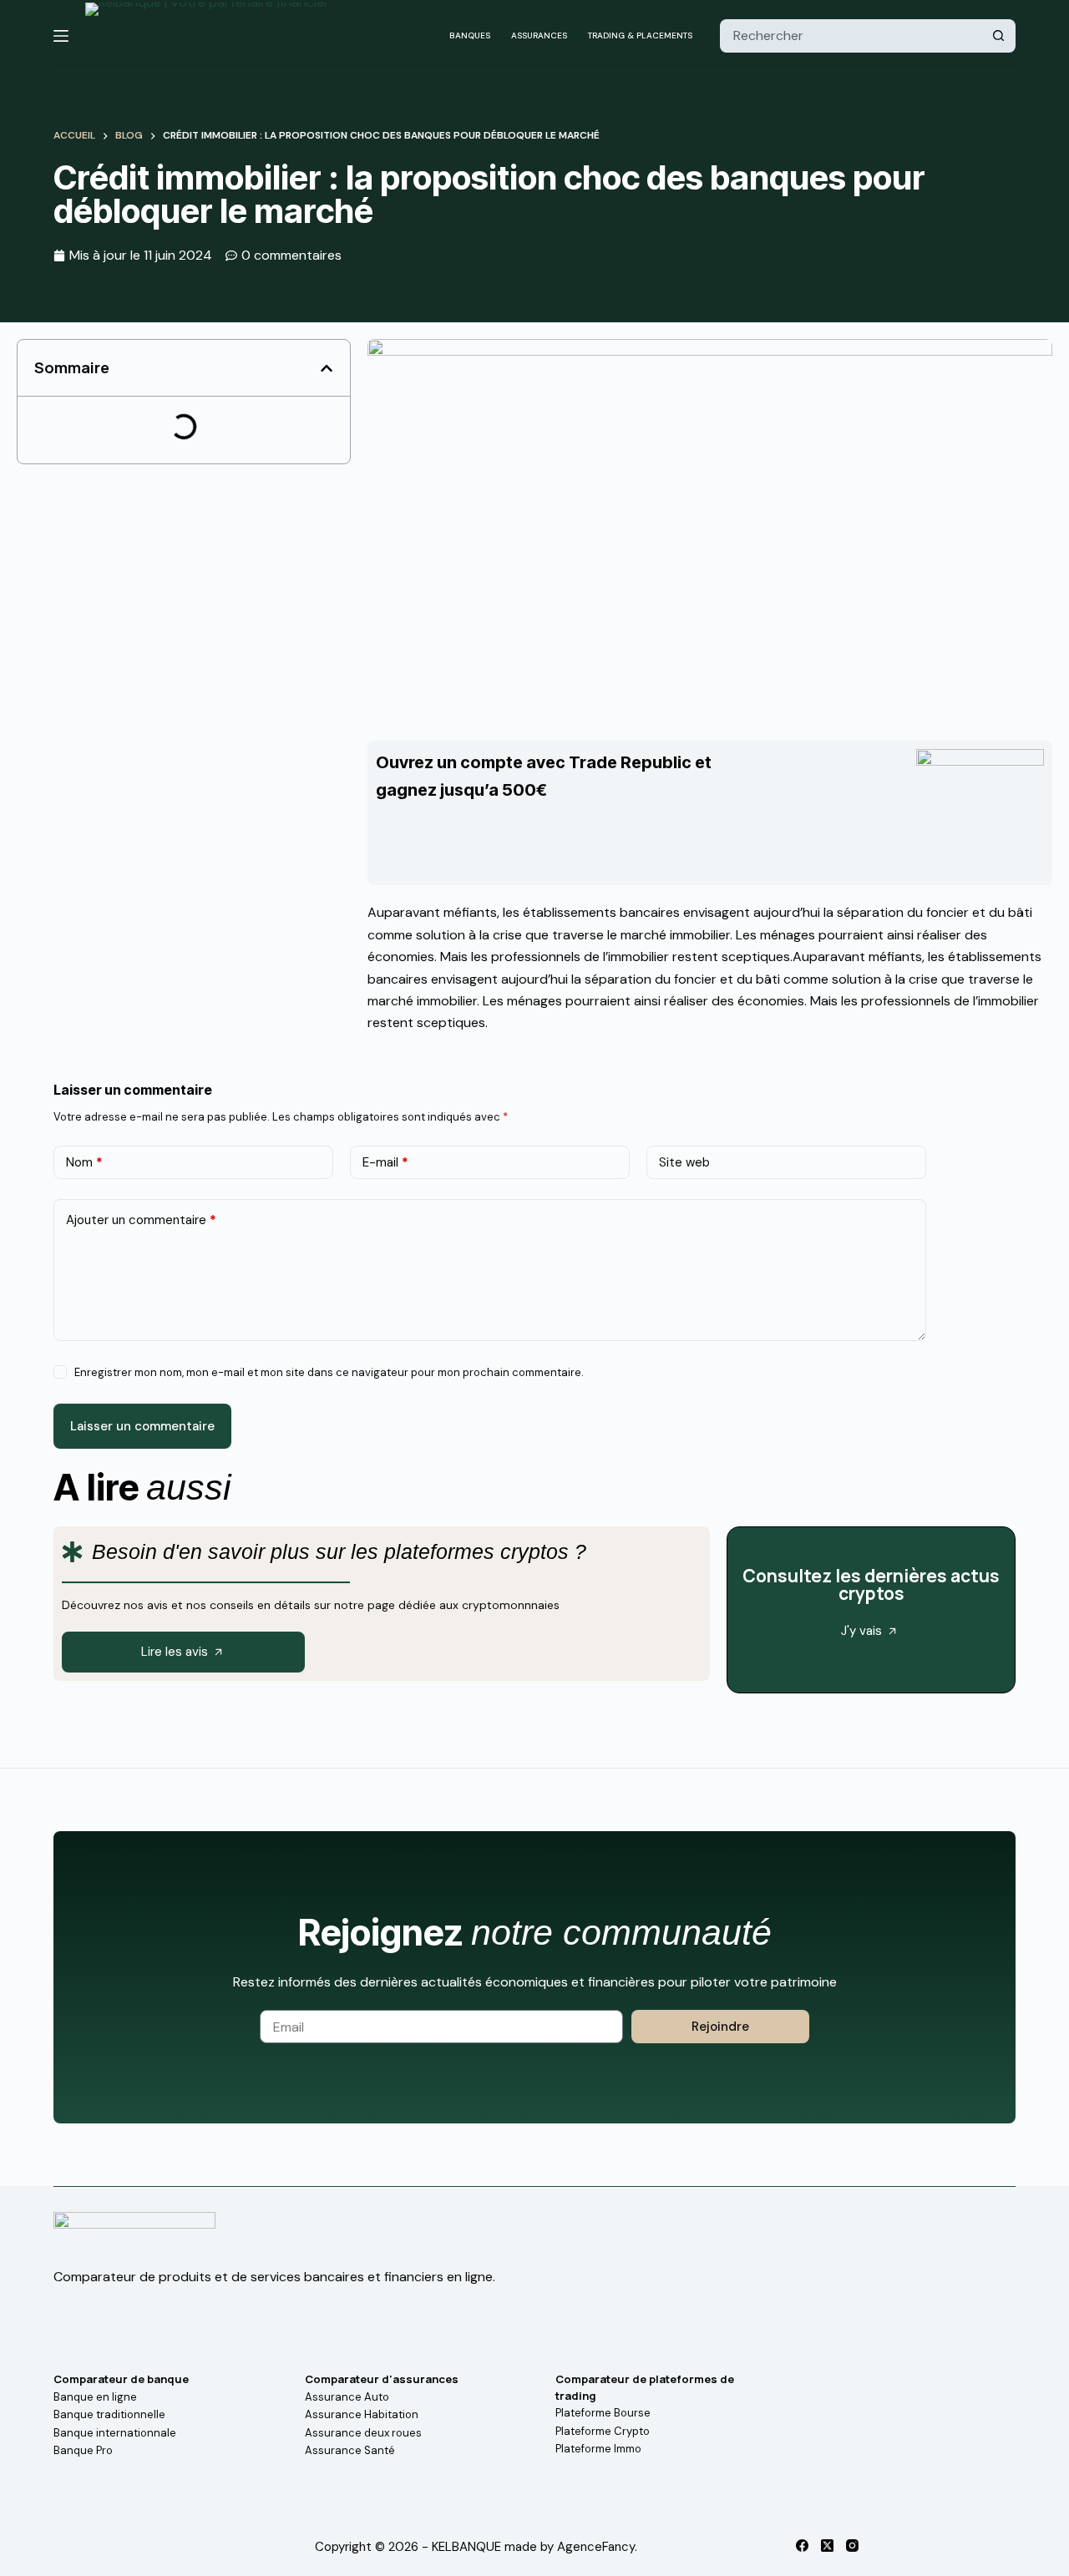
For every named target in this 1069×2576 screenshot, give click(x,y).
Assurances (539, 35)
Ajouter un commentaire (141, 1220)
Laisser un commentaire (142, 1426)
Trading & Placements (640, 35)
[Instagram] (852, 2546)
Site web (684, 1162)
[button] (327, 368)
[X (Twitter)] (827, 2546)
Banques (470, 35)
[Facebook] (802, 2546)
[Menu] (61, 36)
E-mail (385, 1162)
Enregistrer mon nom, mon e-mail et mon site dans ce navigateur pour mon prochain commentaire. (329, 1372)
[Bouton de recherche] (999, 36)
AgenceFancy (596, 2547)
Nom (84, 1162)
